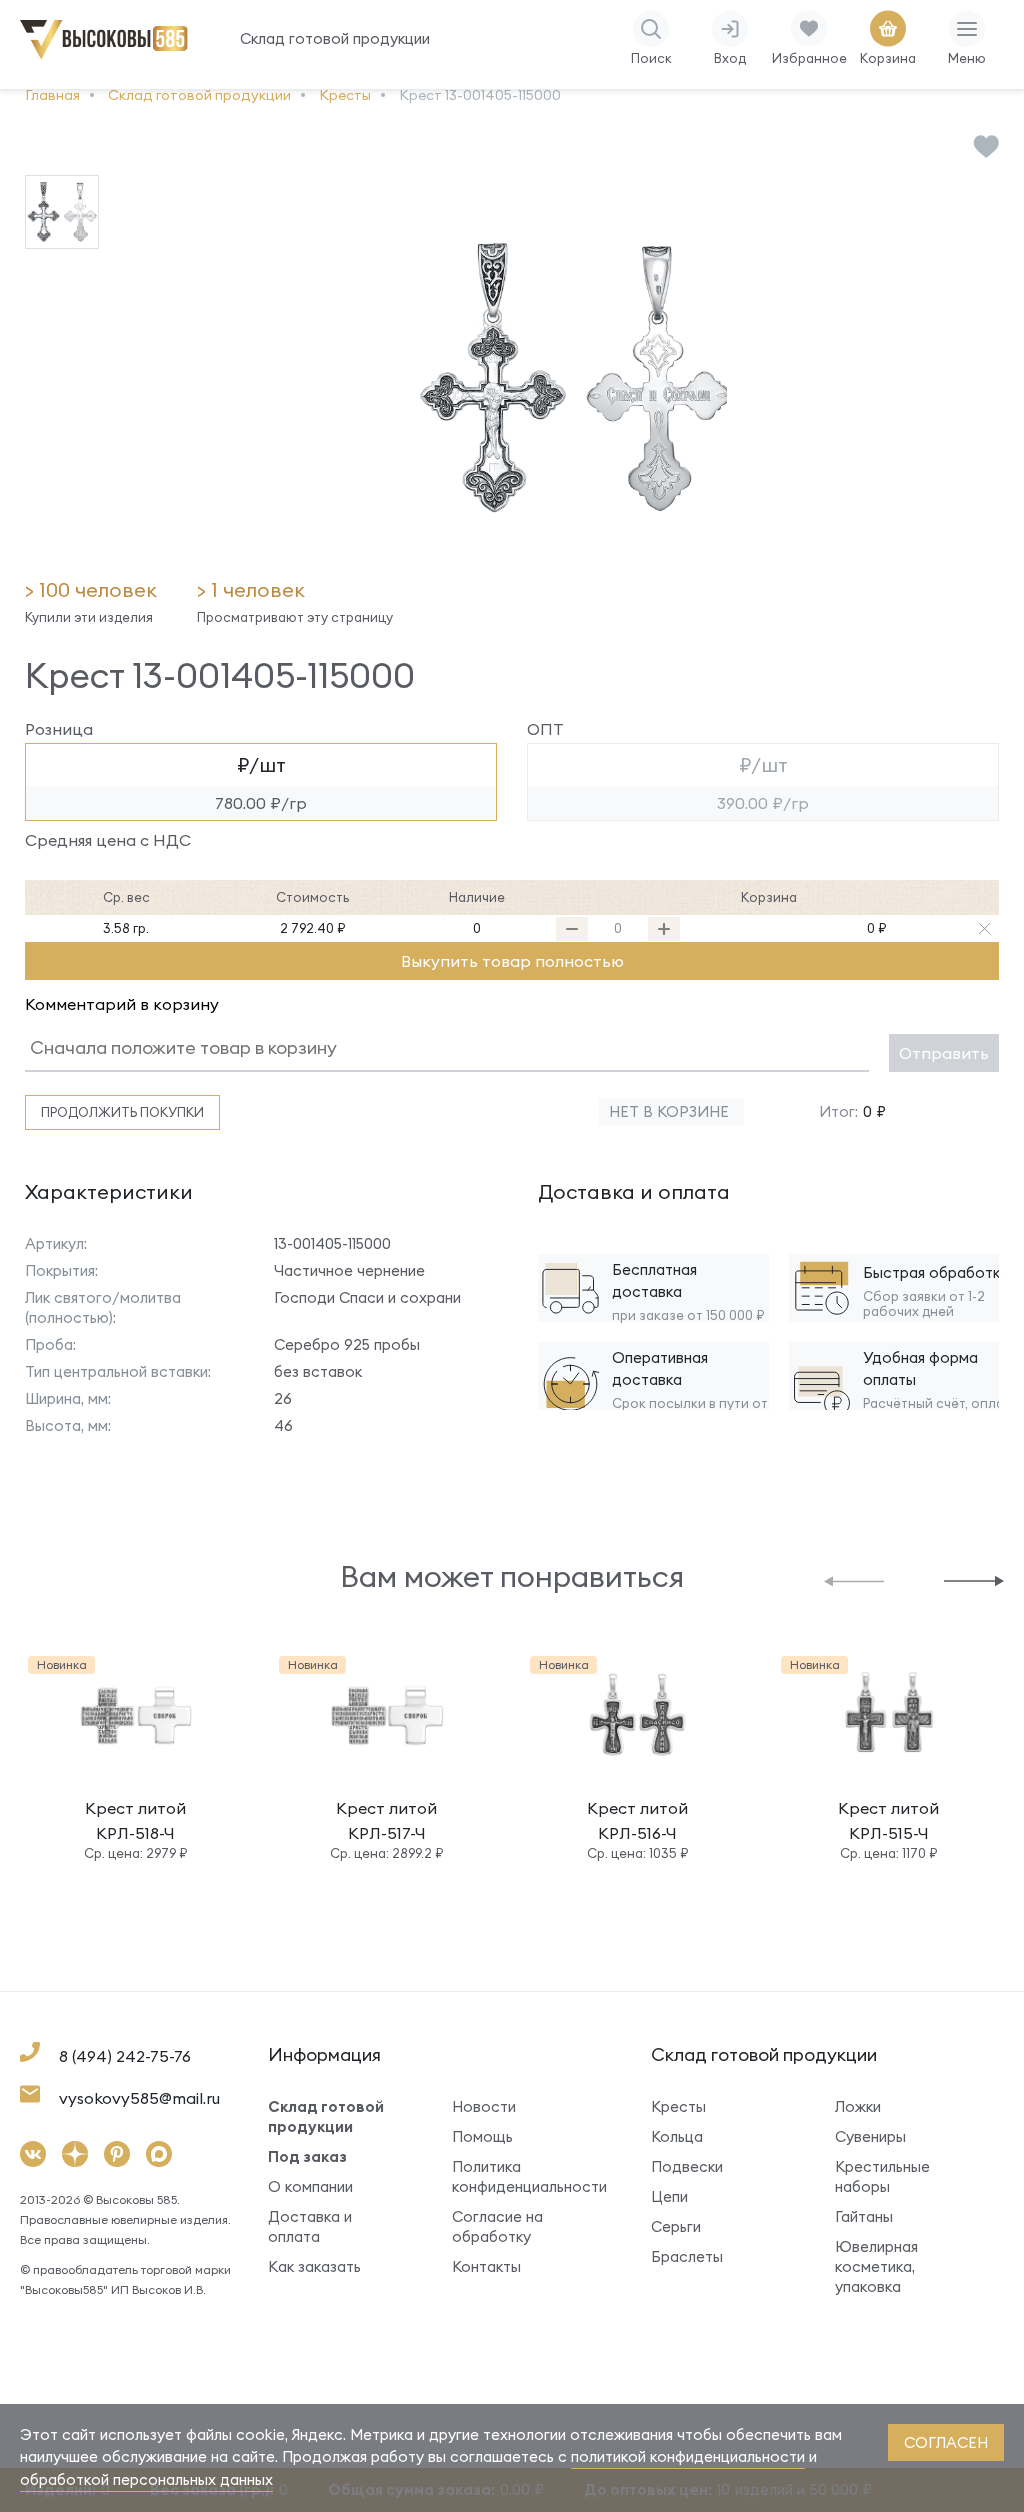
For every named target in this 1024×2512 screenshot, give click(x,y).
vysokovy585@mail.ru (139, 2098)
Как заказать (314, 2266)
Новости (484, 2106)
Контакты (486, 2266)
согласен (946, 2442)
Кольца (677, 2136)
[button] (854, 1579)
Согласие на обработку (497, 2226)
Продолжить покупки (122, 1112)
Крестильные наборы (882, 2176)
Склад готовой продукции (335, 38)
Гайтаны (864, 2216)
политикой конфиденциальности (688, 2456)
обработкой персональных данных (146, 2479)
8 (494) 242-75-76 (125, 2056)
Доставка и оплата (310, 2226)
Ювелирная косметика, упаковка (876, 2266)
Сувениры (870, 2136)
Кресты (678, 2106)
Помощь (482, 2136)
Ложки (858, 2106)
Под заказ (307, 2156)
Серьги (676, 2226)
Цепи (669, 2196)
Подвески (687, 2166)
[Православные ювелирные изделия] (107, 55)
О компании (310, 2186)
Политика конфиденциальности (521, 2176)
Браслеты (687, 2256)
